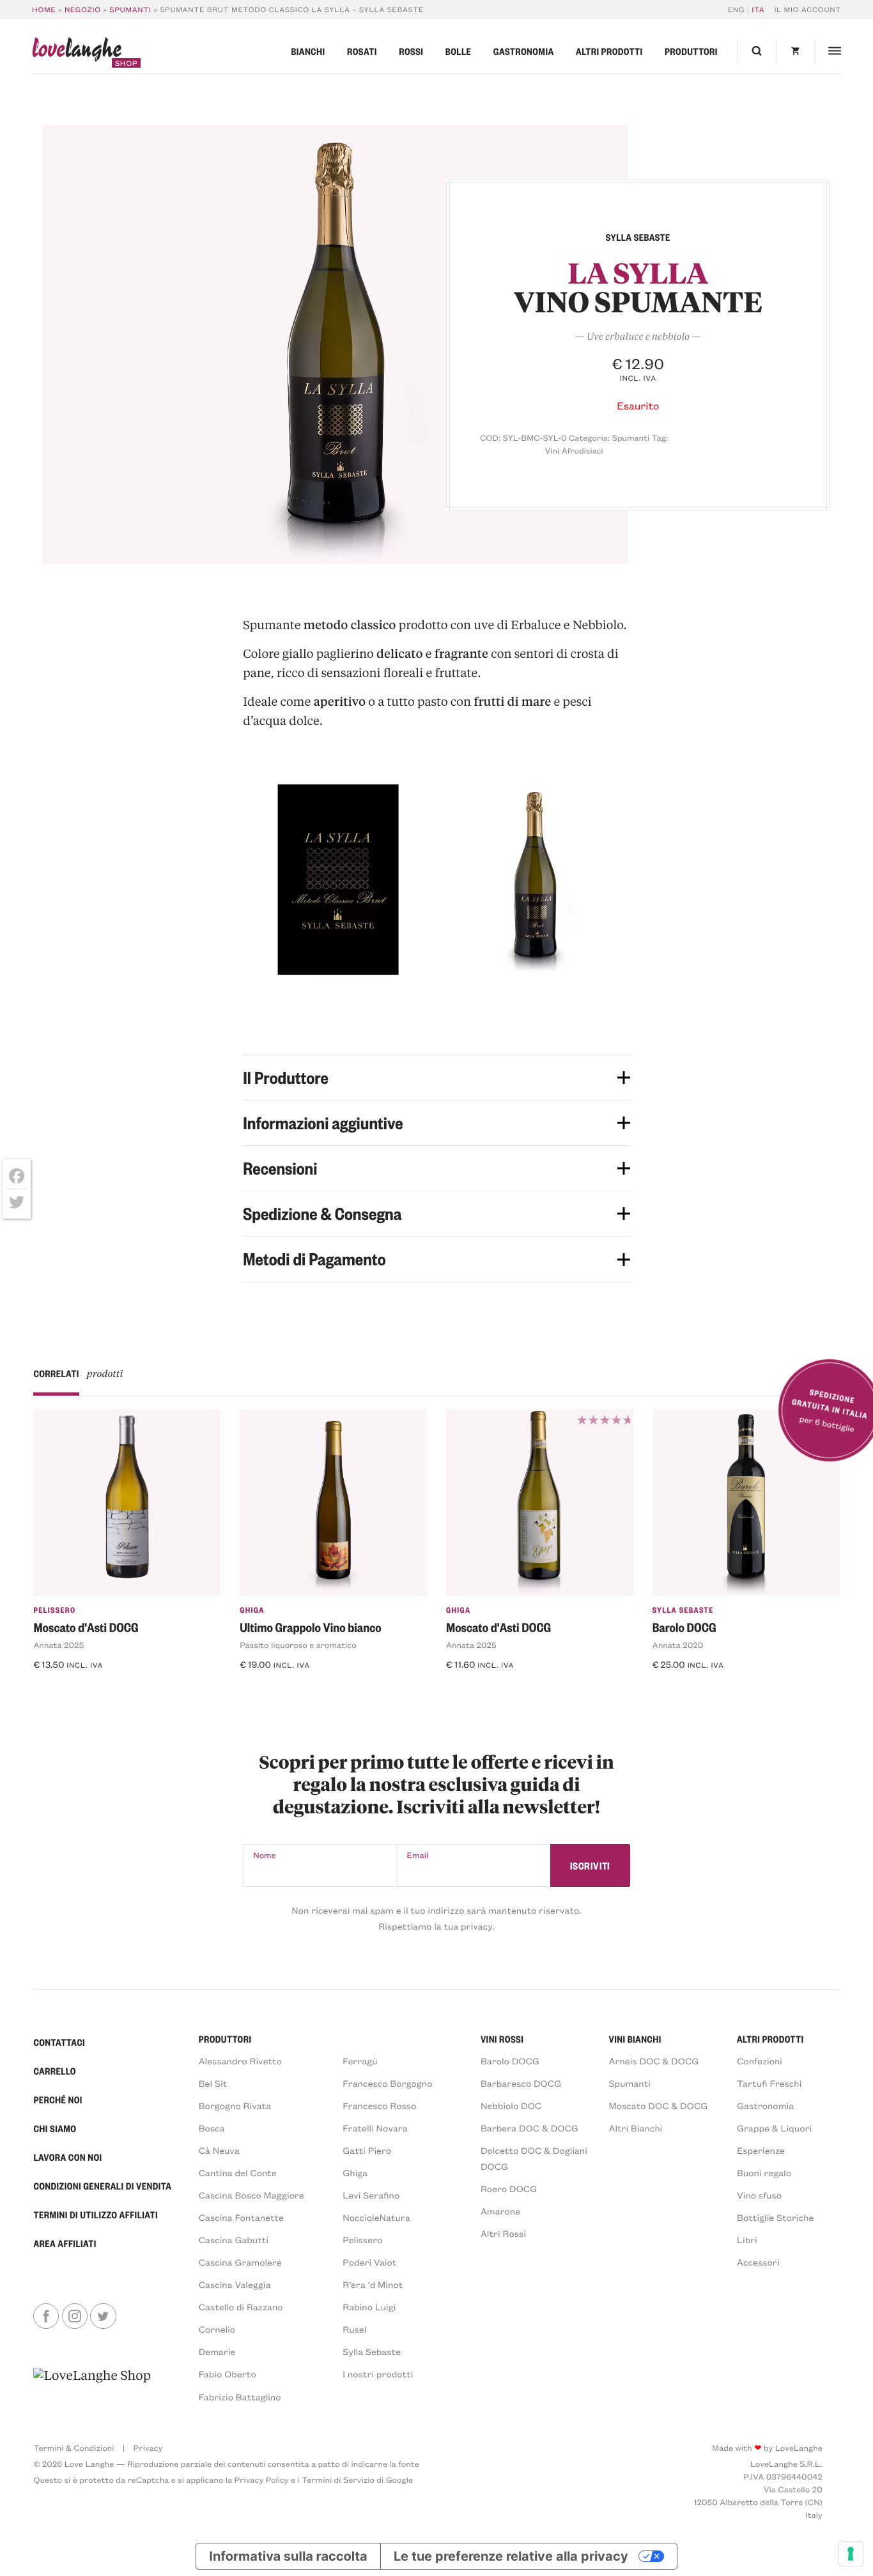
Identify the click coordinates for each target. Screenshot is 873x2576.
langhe (77, 52)
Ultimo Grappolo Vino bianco (310, 1627)
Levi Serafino (371, 2195)
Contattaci (59, 2042)
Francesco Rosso (379, 2106)
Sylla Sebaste (683, 1610)
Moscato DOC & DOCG (658, 2106)
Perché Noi (58, 2100)
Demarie (217, 2351)
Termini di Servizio (338, 2480)
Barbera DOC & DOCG (529, 2128)
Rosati (362, 51)
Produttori (691, 51)
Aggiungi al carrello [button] (89, 1688)
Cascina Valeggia (235, 2284)
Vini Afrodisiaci (574, 451)
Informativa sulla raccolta (288, 2556)
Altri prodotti (609, 51)
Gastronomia (524, 51)
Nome (265, 1855)
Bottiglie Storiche (775, 2217)
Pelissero (54, 1610)
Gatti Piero (367, 2150)
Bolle (458, 51)
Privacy (148, 2448)
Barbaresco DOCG (521, 2083)
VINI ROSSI (502, 2039)
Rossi (411, 51)
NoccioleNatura (376, 2217)
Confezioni (760, 2061)
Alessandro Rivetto (240, 2061)
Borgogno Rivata (235, 2106)
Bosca (212, 2128)
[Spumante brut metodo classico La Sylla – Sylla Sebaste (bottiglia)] (336, 345)
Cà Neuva (219, 2150)
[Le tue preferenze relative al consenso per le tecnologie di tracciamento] (851, 2554)
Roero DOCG (509, 2189)
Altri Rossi (503, 2233)
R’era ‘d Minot (373, 2284)
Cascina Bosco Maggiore (251, 2195)
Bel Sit (213, 2083)
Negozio (83, 9)
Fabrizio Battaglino (240, 2397)
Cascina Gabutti (234, 2240)
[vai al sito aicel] (92, 2385)
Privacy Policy (262, 2480)
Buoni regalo (764, 2173)
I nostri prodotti (378, 2374)
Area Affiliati (65, 2243)
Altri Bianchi (635, 2128)
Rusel (354, 2329)
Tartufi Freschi (769, 2083)
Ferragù (360, 2061)
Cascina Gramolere (240, 2262)
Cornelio (217, 2329)
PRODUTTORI (225, 2039)
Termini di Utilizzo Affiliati (96, 2214)
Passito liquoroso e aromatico (298, 1645)
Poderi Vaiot (369, 2262)
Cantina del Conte (238, 2173)
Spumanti (130, 9)
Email (418, 1855)
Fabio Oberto (228, 2374)
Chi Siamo (55, 2128)
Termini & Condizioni (73, 2448)
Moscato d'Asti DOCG (86, 1627)
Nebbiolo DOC (511, 2106)
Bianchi (308, 51)
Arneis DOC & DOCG (653, 2061)
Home (44, 9)
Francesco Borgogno (387, 2083)
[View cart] (795, 51)
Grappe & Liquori (774, 2128)
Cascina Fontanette (241, 2217)
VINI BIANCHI (635, 2039)
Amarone (500, 2211)
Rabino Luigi (369, 2307)
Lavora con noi (67, 2157)
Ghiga (252, 1610)
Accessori (758, 2262)
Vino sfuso (759, 2195)
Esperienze (761, 2150)
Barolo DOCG (684, 1627)
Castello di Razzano (241, 2307)
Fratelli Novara (375, 2128)
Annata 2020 (678, 1645)
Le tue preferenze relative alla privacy (511, 2556)
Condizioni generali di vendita (102, 2186)
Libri (747, 2240)
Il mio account (807, 9)
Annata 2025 (58, 1645)
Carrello (55, 2071)
